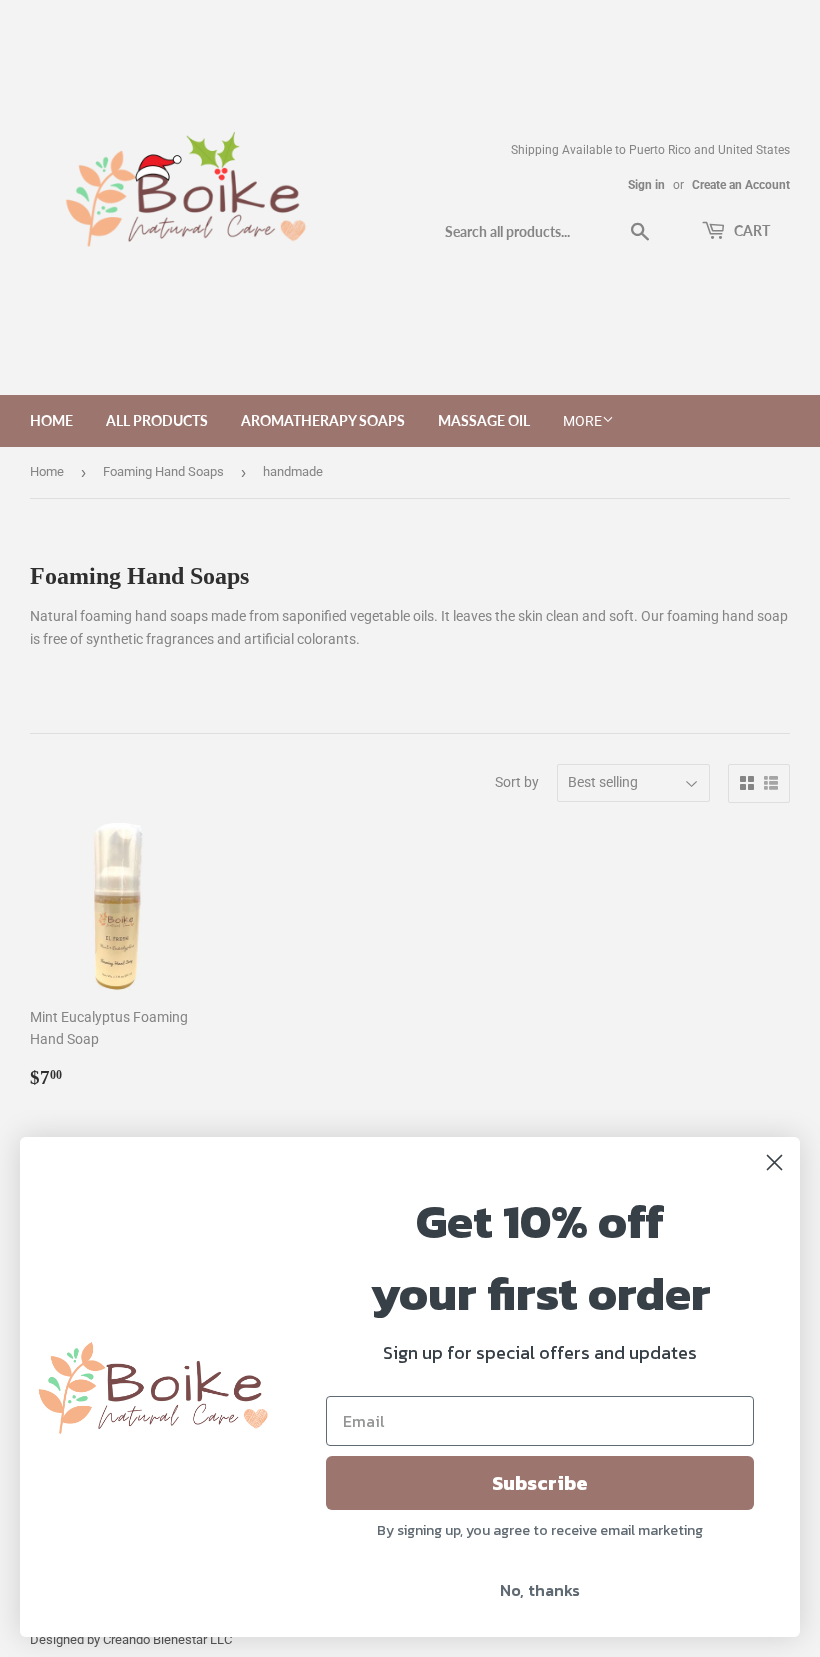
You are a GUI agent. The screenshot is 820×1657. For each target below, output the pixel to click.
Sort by (517, 782)
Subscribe (540, 1483)
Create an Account (741, 185)
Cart (750, 230)
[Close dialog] (774, 1162)
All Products (157, 420)
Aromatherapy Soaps (323, 420)
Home (51, 420)
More (582, 421)
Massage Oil (484, 420)
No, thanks (540, 1590)
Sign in (646, 185)
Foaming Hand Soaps (163, 471)
